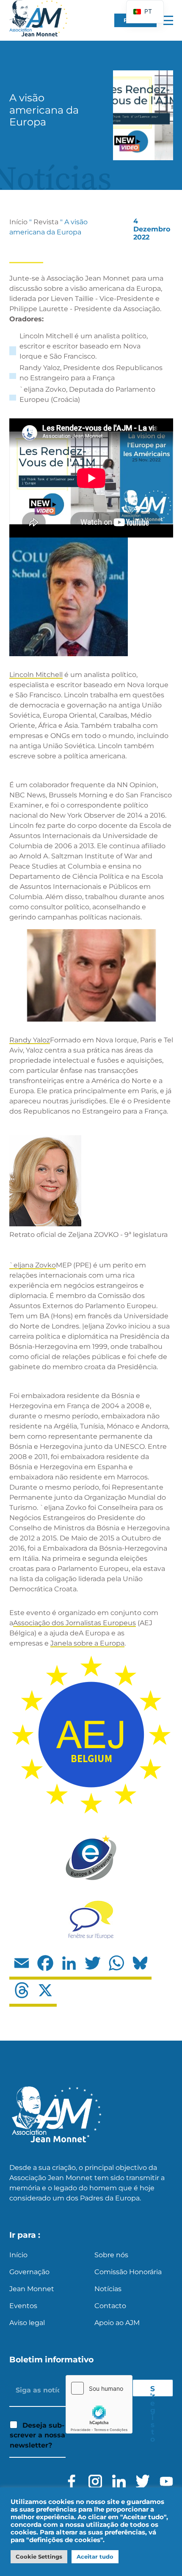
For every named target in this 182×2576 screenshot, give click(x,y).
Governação (29, 2272)
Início (18, 222)
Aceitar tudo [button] (95, 2557)
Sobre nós (111, 2255)
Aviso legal (27, 2323)
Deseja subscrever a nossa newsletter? (37, 2435)
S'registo (153, 2390)
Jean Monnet (32, 2289)
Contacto (110, 2306)
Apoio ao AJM (117, 2323)
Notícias (108, 2289)
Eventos (23, 2306)
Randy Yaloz (30, 1040)
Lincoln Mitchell (36, 675)
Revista (46, 222)
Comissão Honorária (128, 2272)
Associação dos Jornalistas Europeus (74, 1623)
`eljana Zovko (33, 1265)
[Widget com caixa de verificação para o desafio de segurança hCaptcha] (99, 2404)
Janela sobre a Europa (87, 1643)
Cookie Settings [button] (39, 2557)
